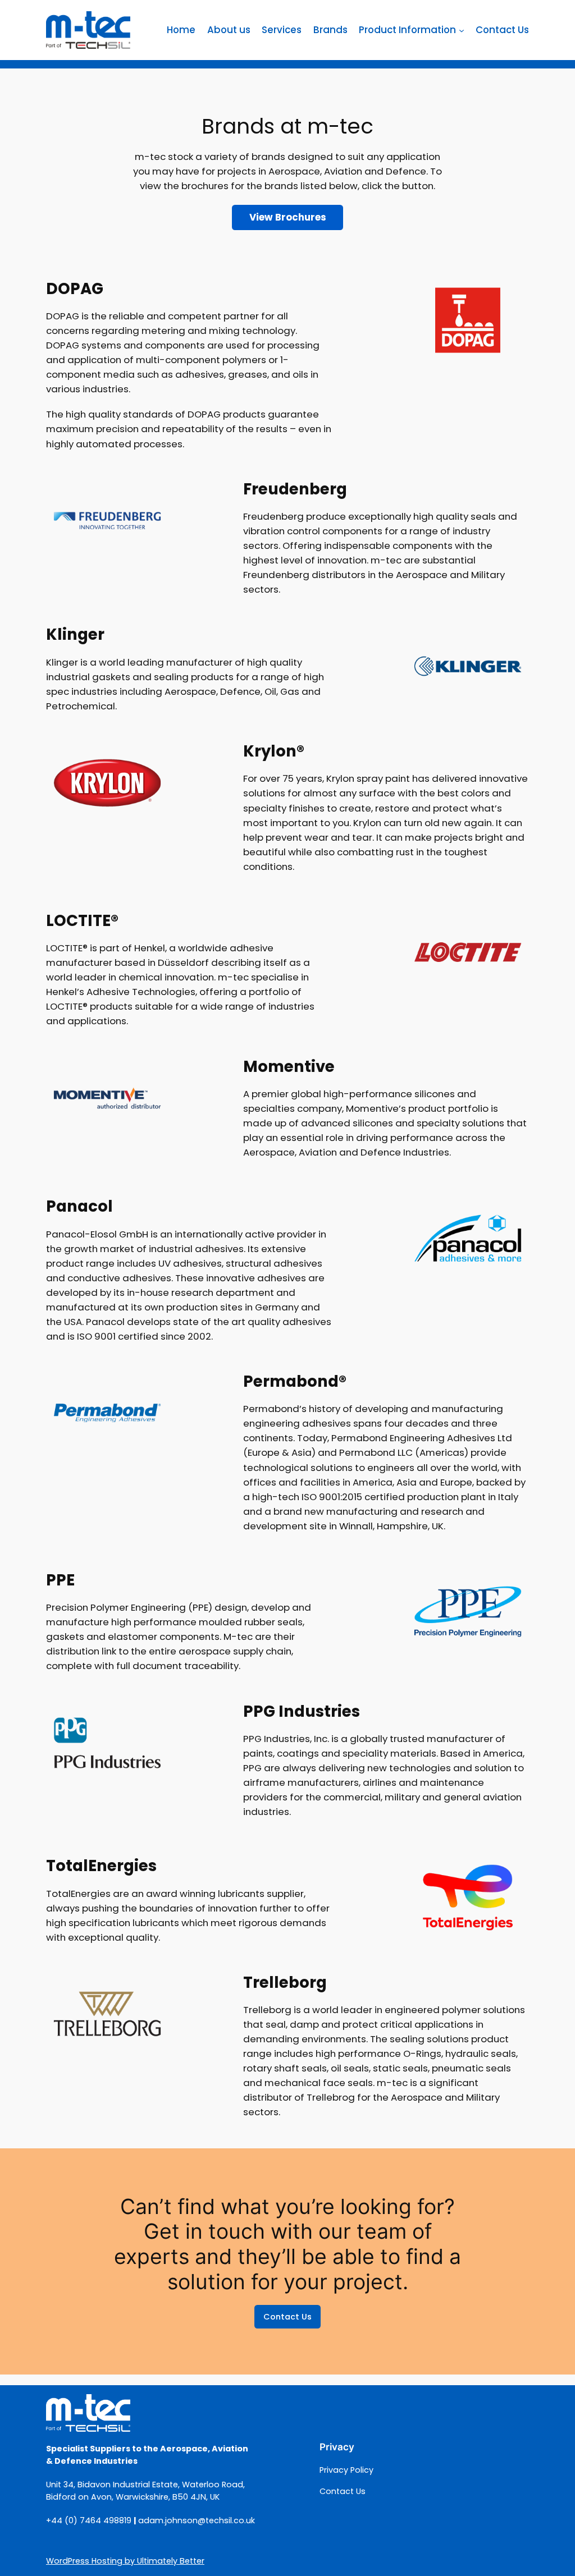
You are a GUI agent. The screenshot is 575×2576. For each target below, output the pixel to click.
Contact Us (287, 2317)
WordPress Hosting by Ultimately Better (125, 2561)
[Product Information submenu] (462, 30)
